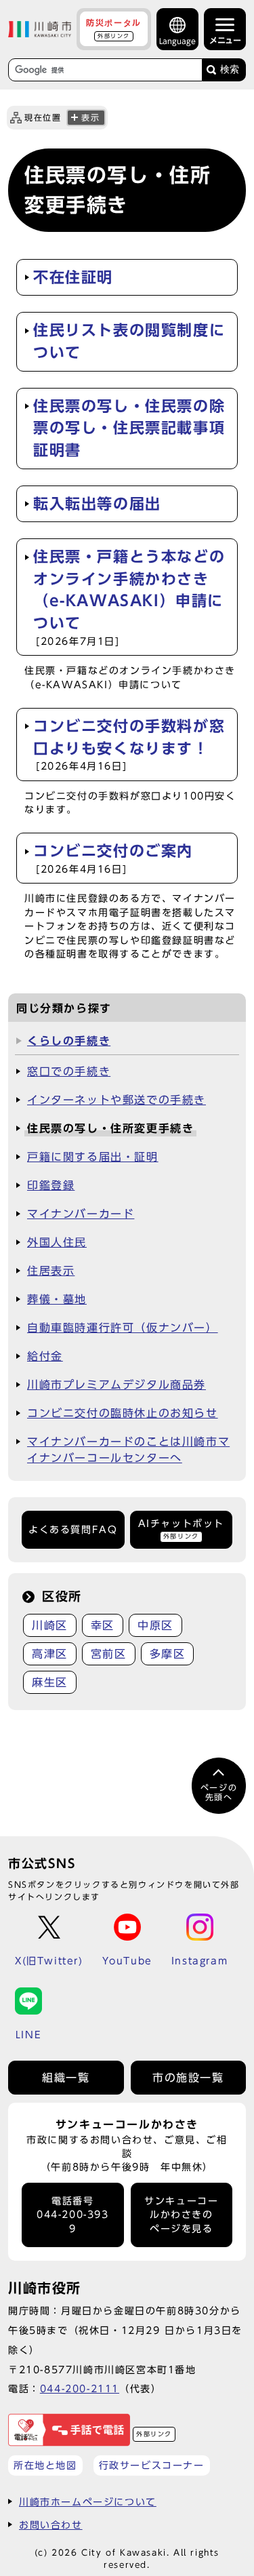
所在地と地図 (45, 2465)
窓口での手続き (69, 1071)
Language (177, 41)
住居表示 (51, 1271)
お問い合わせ (51, 2525)
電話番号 (73, 2215)
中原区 (155, 1625)
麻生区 (50, 1682)
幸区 (103, 1625)
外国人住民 (57, 1242)
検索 (230, 70)
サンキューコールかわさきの (181, 2215)
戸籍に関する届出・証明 (93, 1157)
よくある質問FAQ (73, 1530)
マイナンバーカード (81, 1214)
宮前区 (109, 1654)
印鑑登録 (51, 1185)
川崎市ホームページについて (88, 2502)
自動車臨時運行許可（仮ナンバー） (123, 1328)
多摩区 (168, 1654)
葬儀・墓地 (57, 1299)
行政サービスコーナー (152, 2465)
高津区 (50, 1654)
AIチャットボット (181, 1529)
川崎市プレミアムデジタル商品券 (117, 1385)
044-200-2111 (80, 2389)
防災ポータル (114, 28)
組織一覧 (66, 2078)
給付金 (45, 1356)
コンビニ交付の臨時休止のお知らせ (123, 1413)
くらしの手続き (69, 1041)
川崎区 (50, 1625)
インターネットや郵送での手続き (117, 1100)
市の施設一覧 (188, 2078)
